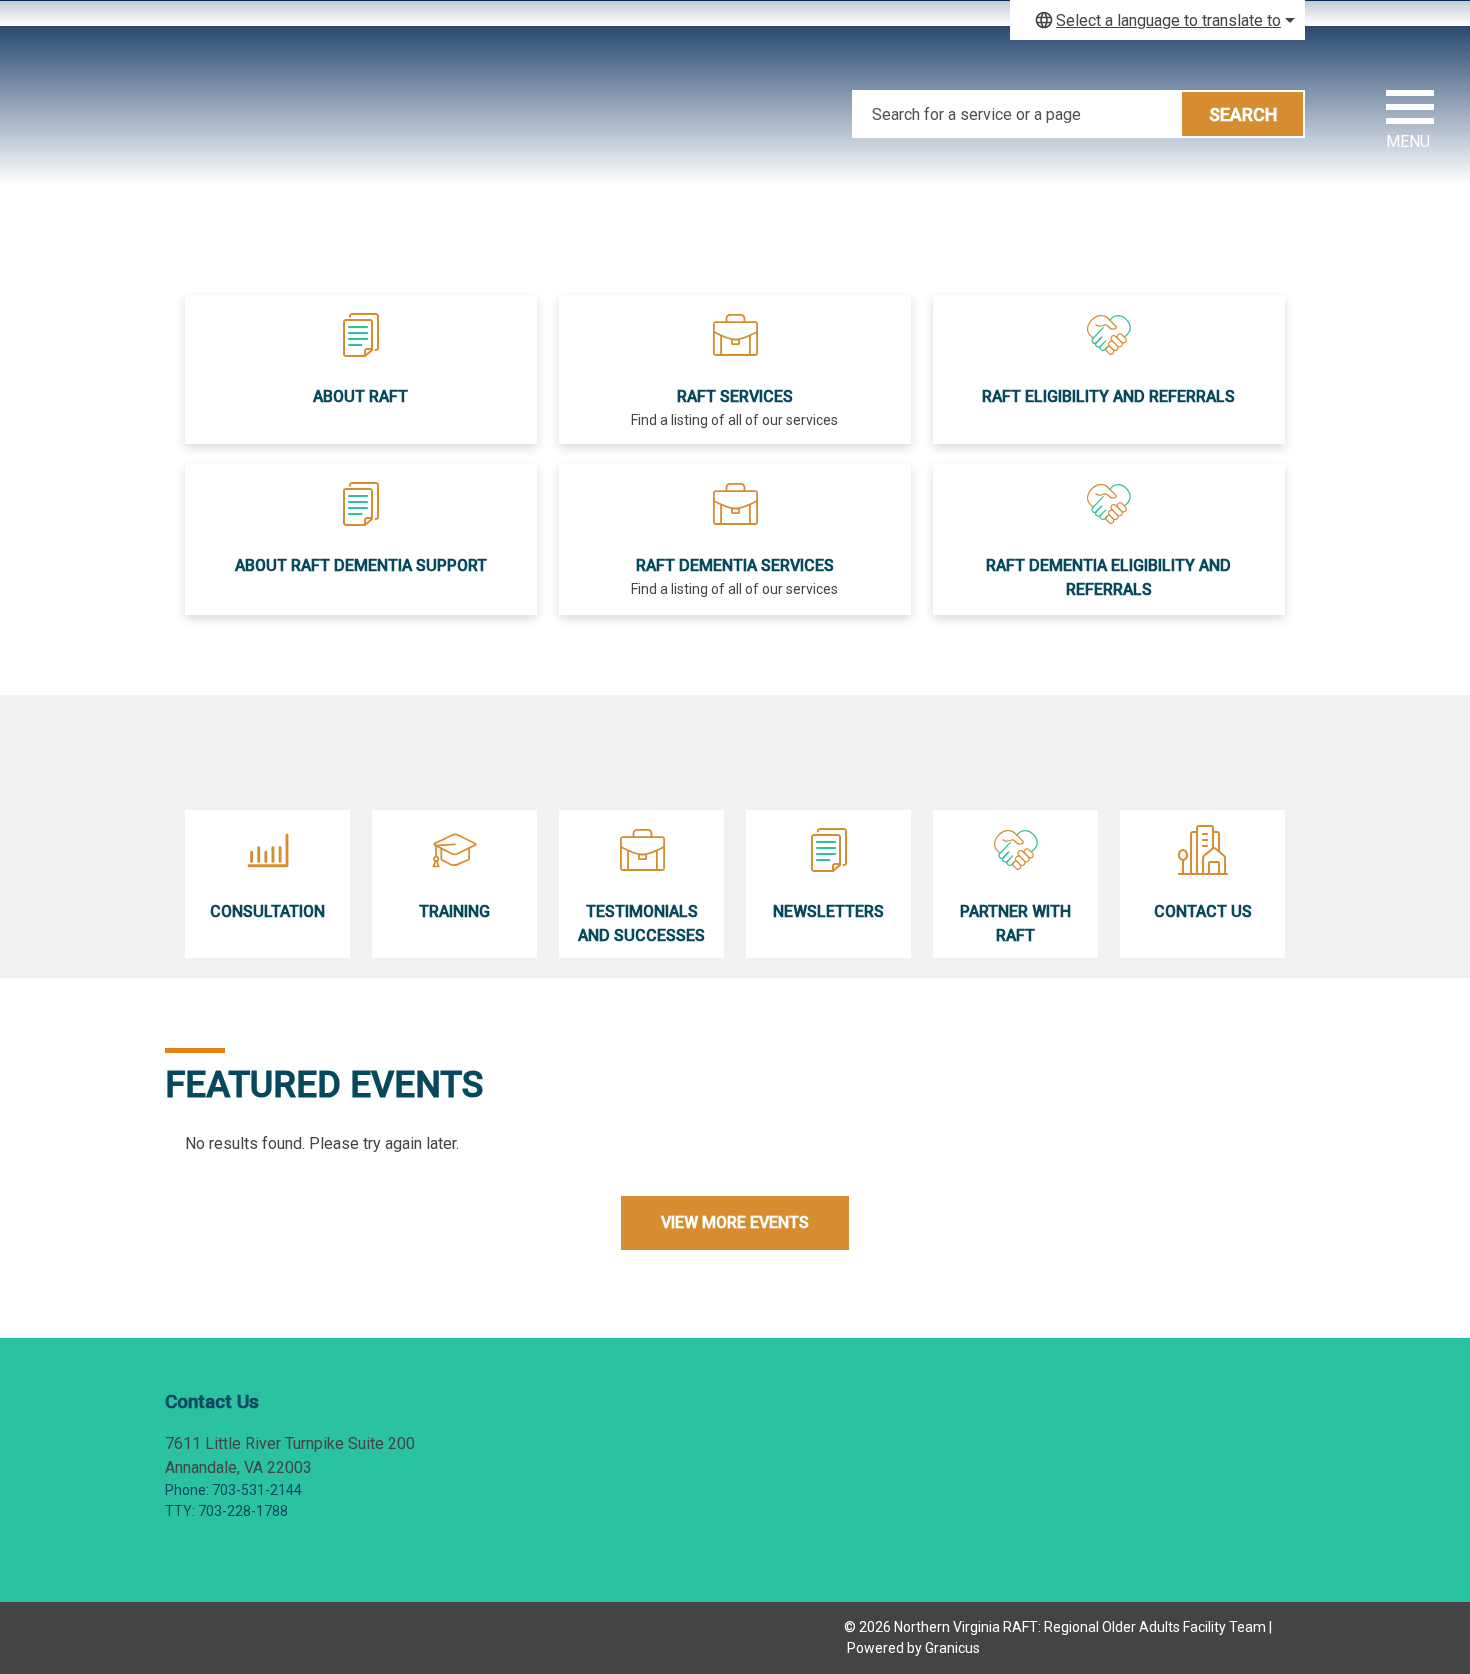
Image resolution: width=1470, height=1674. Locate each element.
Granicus (952, 1648)
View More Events (735, 1222)
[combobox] (1157, 20)
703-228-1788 (243, 1511)
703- (226, 1490)
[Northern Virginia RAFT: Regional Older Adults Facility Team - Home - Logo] (355, 100)
